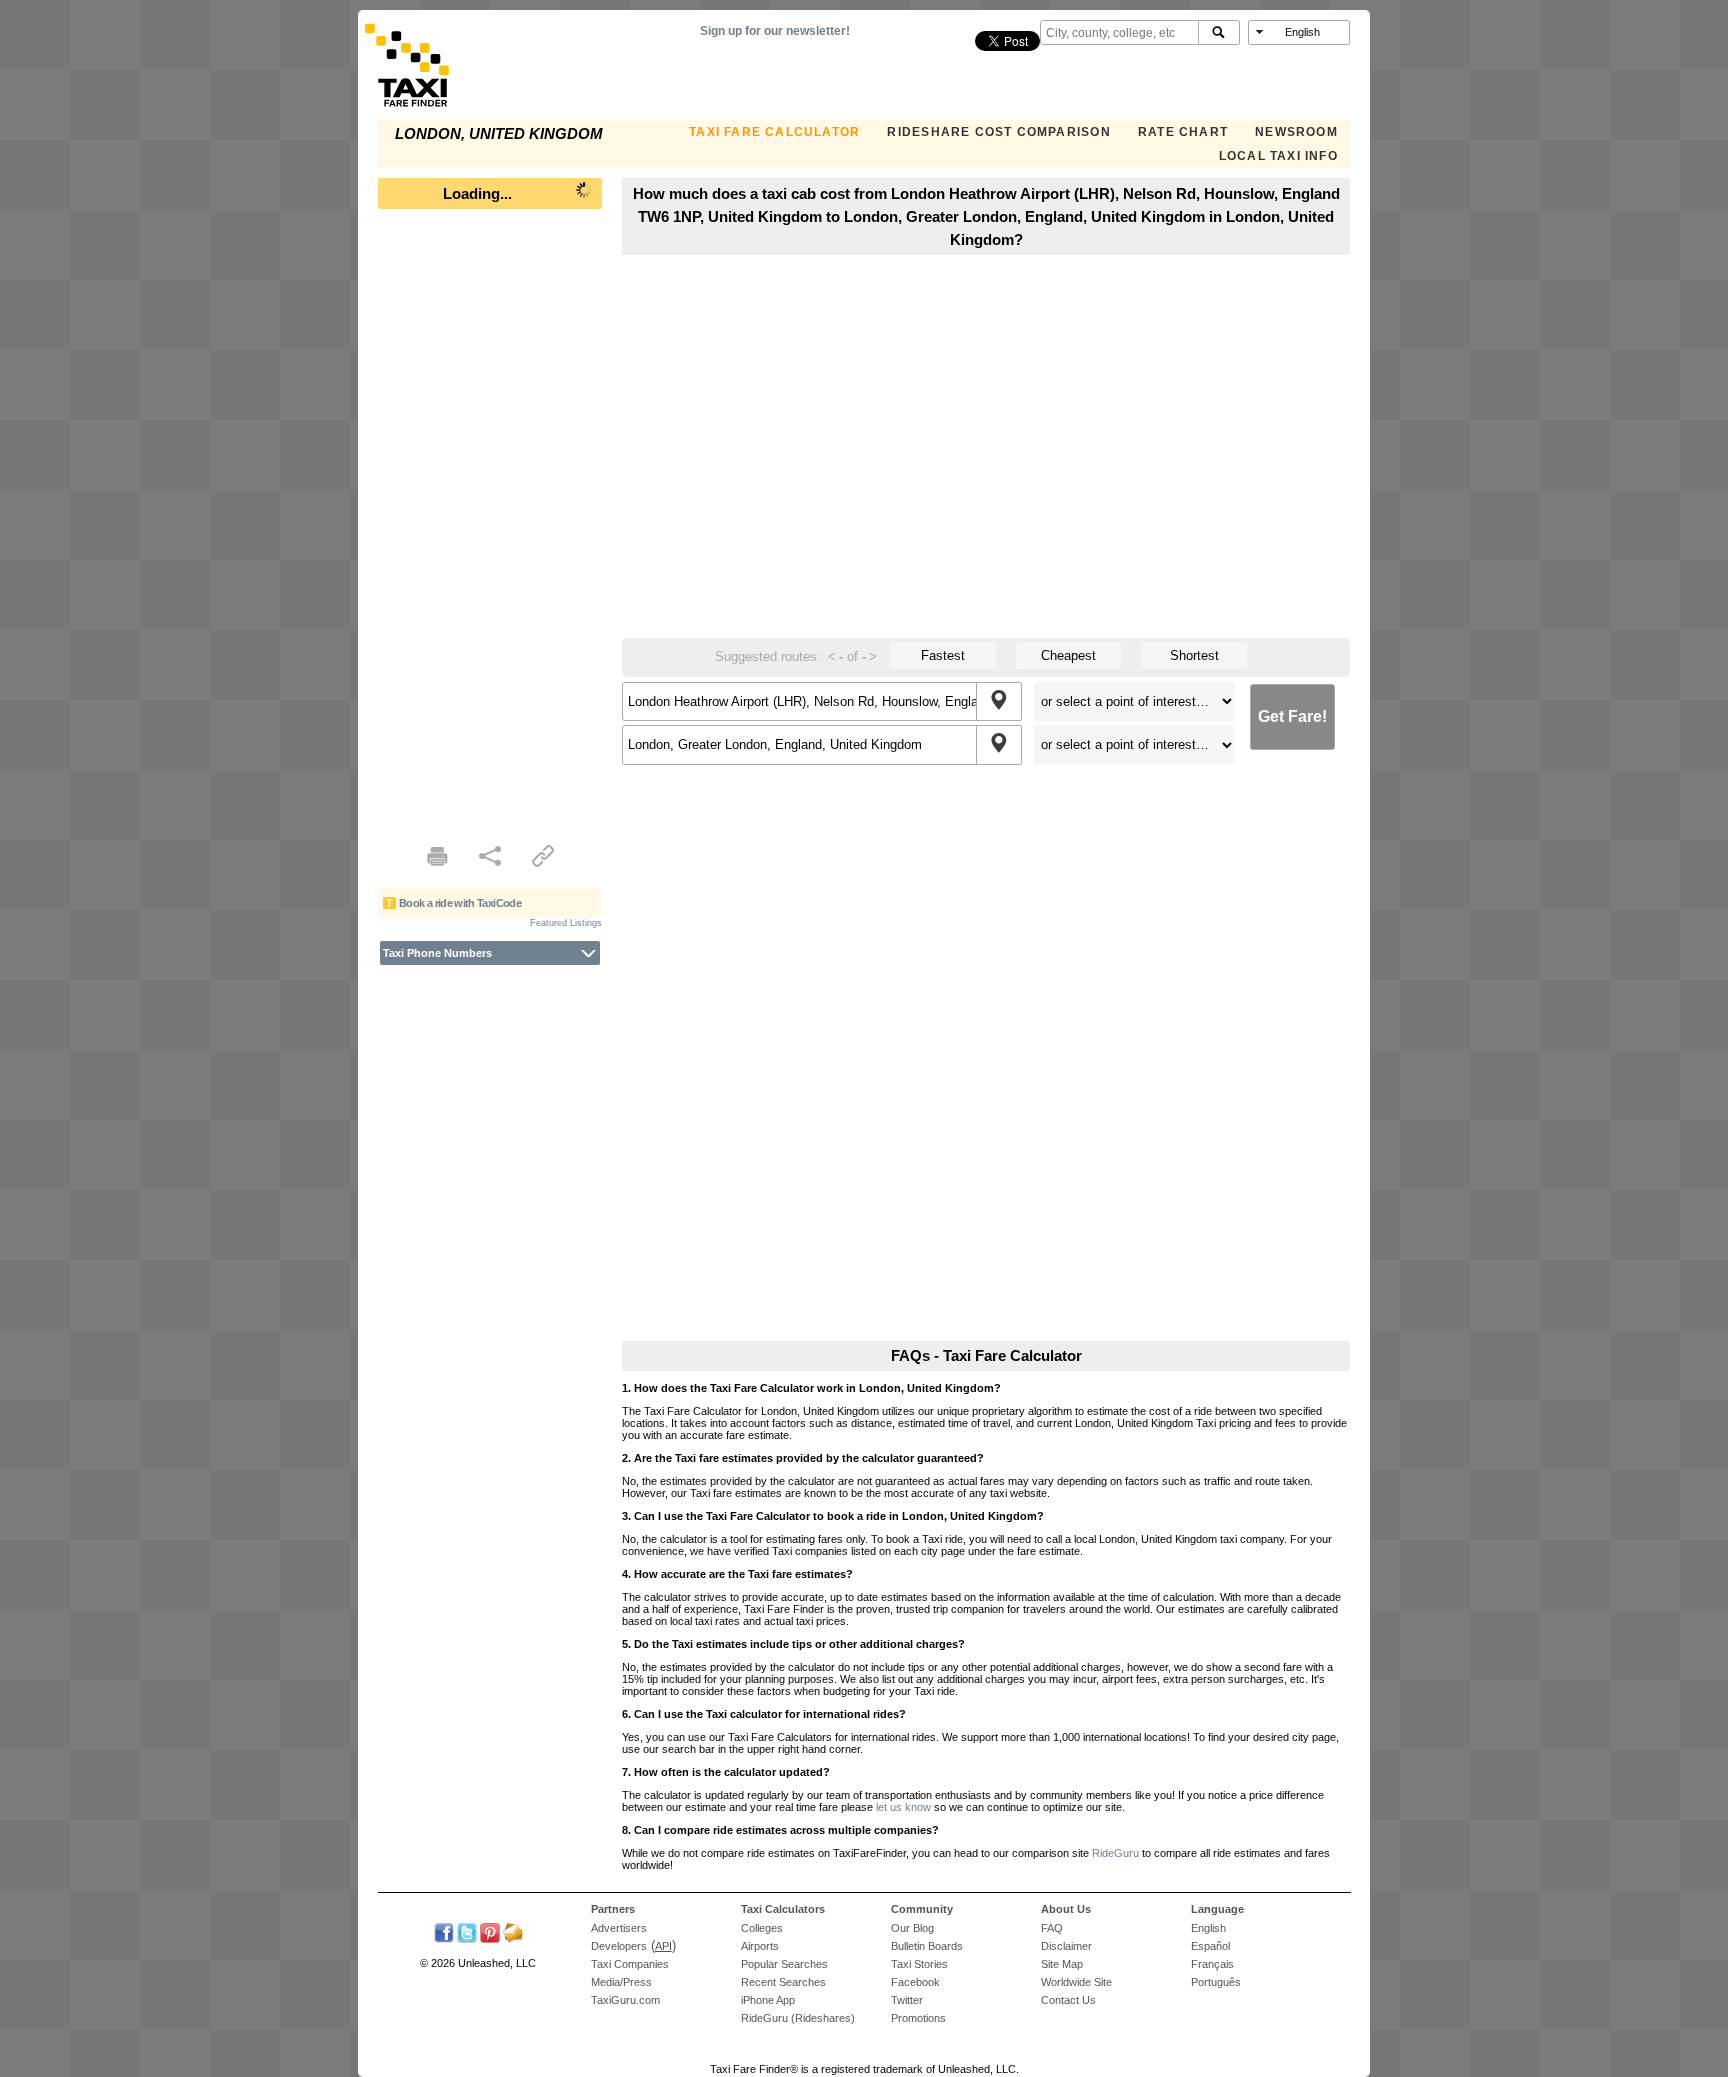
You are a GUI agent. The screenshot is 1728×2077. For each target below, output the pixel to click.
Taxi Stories (919, 1964)
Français (1212, 1964)
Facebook (915, 1982)
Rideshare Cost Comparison (998, 132)
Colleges (762, 1928)
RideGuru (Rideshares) (798, 2018)
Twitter (907, 2000)
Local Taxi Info (1278, 156)
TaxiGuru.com (625, 2000)
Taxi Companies (630, 1964)
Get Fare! (1292, 716)
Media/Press (621, 1982)
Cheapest (1068, 655)
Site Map (1062, 1964)
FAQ (1052, 1928)
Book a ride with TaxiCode (460, 903)
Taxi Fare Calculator (774, 132)
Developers (619, 1946)
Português (1216, 1982)
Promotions (918, 2018)
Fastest (943, 655)
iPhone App (768, 2000)
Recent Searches (783, 1982)
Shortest (1194, 655)
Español (1210, 1946)
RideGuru (1115, 1853)
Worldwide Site (1076, 1982)
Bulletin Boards (927, 1946)
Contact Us (1068, 2000)
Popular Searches (784, 1964)
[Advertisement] (490, 520)
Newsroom (1296, 132)
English (1208, 1928)
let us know (903, 1807)
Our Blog (912, 1928)
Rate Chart (1183, 132)
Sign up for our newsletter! (775, 31)
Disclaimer (1066, 1946)
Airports (760, 1946)
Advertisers (619, 1928)
